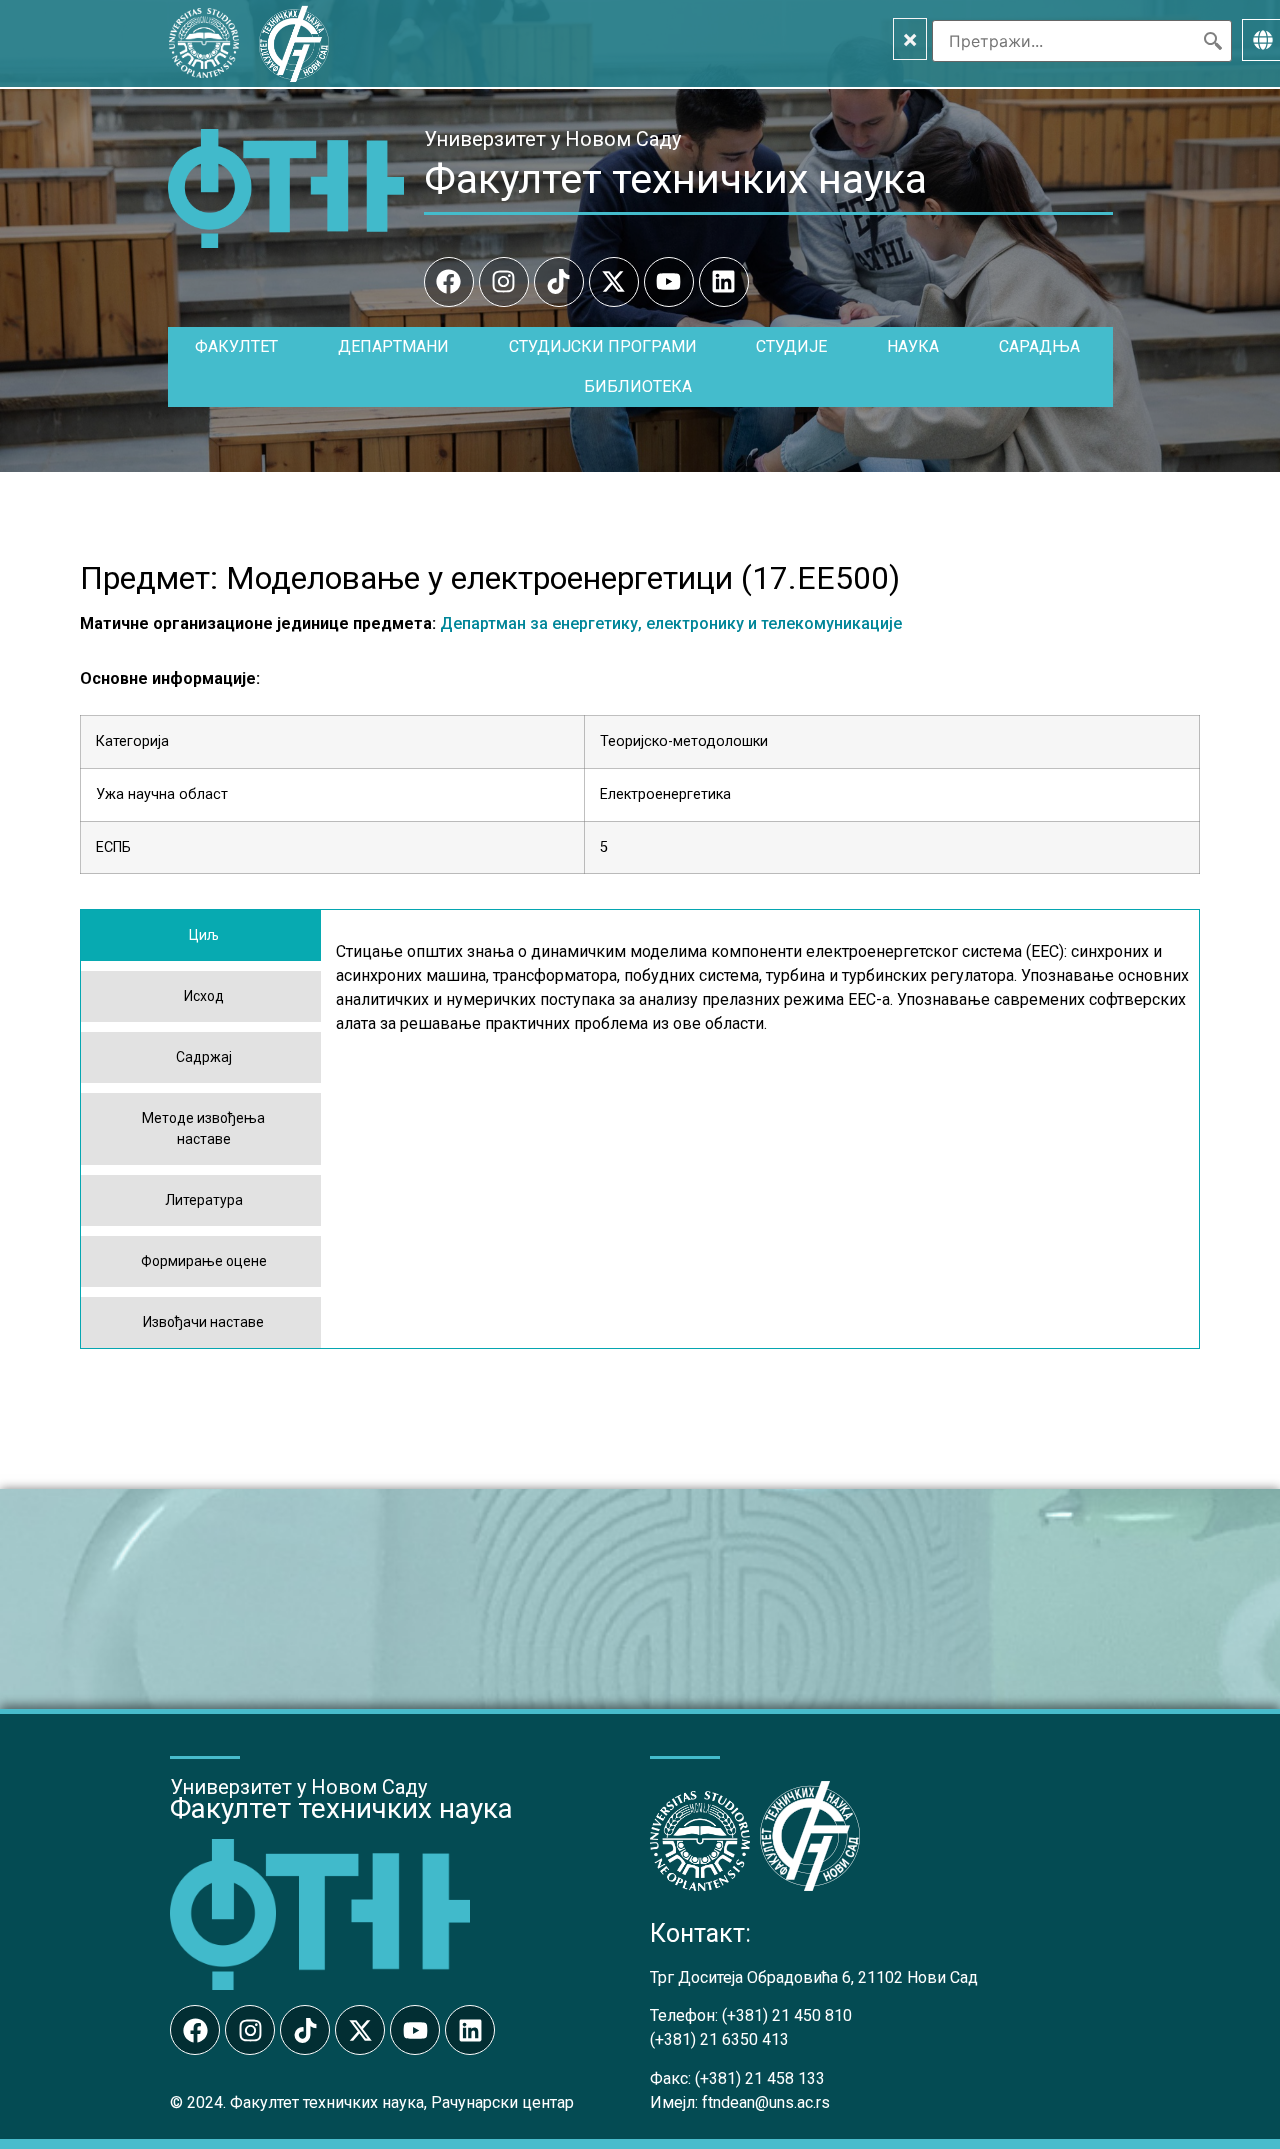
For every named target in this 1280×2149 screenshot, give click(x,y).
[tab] (201, 935)
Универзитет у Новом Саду (552, 139)
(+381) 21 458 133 (760, 2078)
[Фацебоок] (449, 282)
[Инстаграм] (504, 282)
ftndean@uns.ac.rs (766, 2102)
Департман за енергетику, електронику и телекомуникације (671, 623)
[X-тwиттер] (614, 282)
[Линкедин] (724, 282)
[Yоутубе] (669, 282)
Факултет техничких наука (675, 179)
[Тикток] (559, 282)
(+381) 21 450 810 (787, 2015)
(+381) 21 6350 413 (719, 2039)
